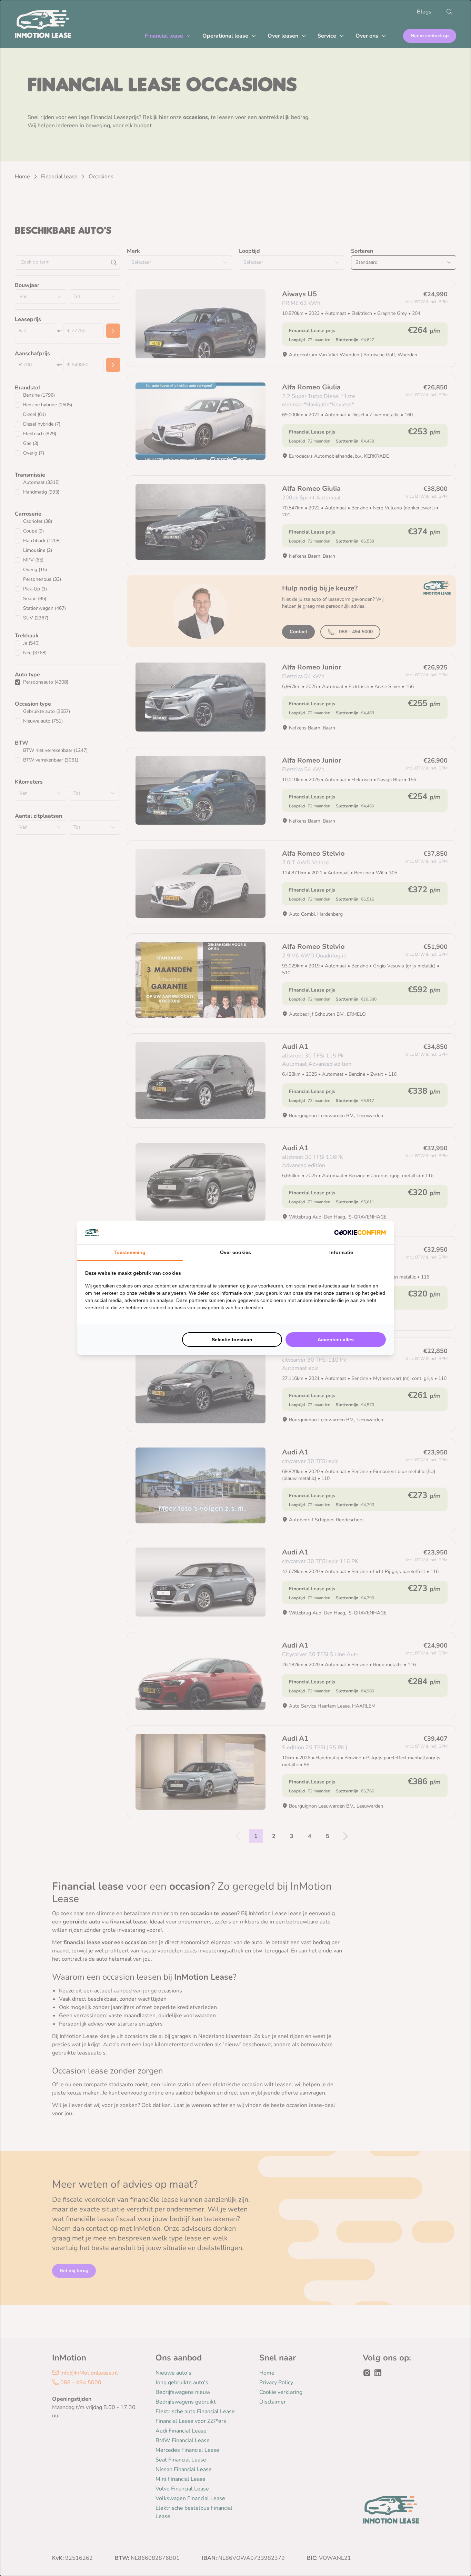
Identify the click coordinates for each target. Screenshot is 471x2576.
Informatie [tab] (341, 1252)
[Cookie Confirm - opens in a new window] (360, 1232)
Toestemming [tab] (130, 1252)
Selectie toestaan (232, 1340)
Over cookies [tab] (235, 1252)
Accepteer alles (336, 1340)
